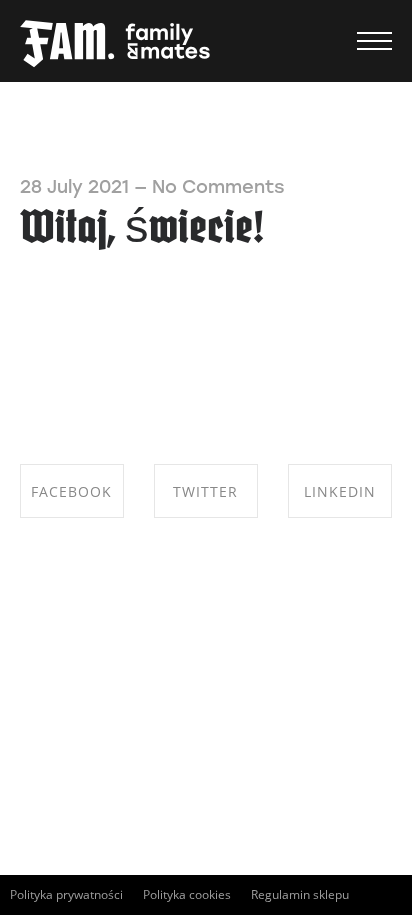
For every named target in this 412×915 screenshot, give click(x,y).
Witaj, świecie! (142, 230)
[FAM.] (115, 45)
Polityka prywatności (66, 894)
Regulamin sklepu (300, 894)
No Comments (218, 187)
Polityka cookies (187, 894)
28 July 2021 (74, 187)
